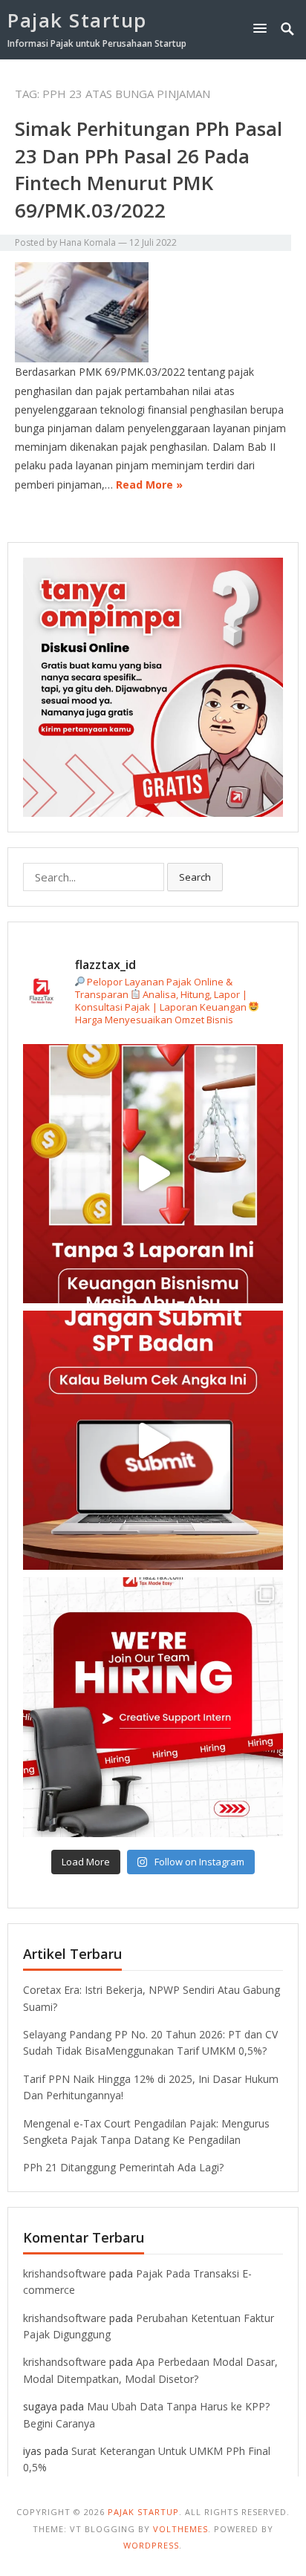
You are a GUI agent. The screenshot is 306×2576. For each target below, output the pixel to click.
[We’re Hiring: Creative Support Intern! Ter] (153, 1707)
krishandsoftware (65, 2273)
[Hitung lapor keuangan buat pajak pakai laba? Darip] (153, 1440)
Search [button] (195, 877)
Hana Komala (88, 242)
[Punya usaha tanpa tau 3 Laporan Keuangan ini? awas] (153, 1174)
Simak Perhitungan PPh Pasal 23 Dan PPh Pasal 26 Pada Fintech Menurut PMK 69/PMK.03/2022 (149, 169)
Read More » (149, 485)
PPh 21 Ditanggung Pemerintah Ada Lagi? (123, 2167)
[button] (263, 28)
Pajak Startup (77, 20)
